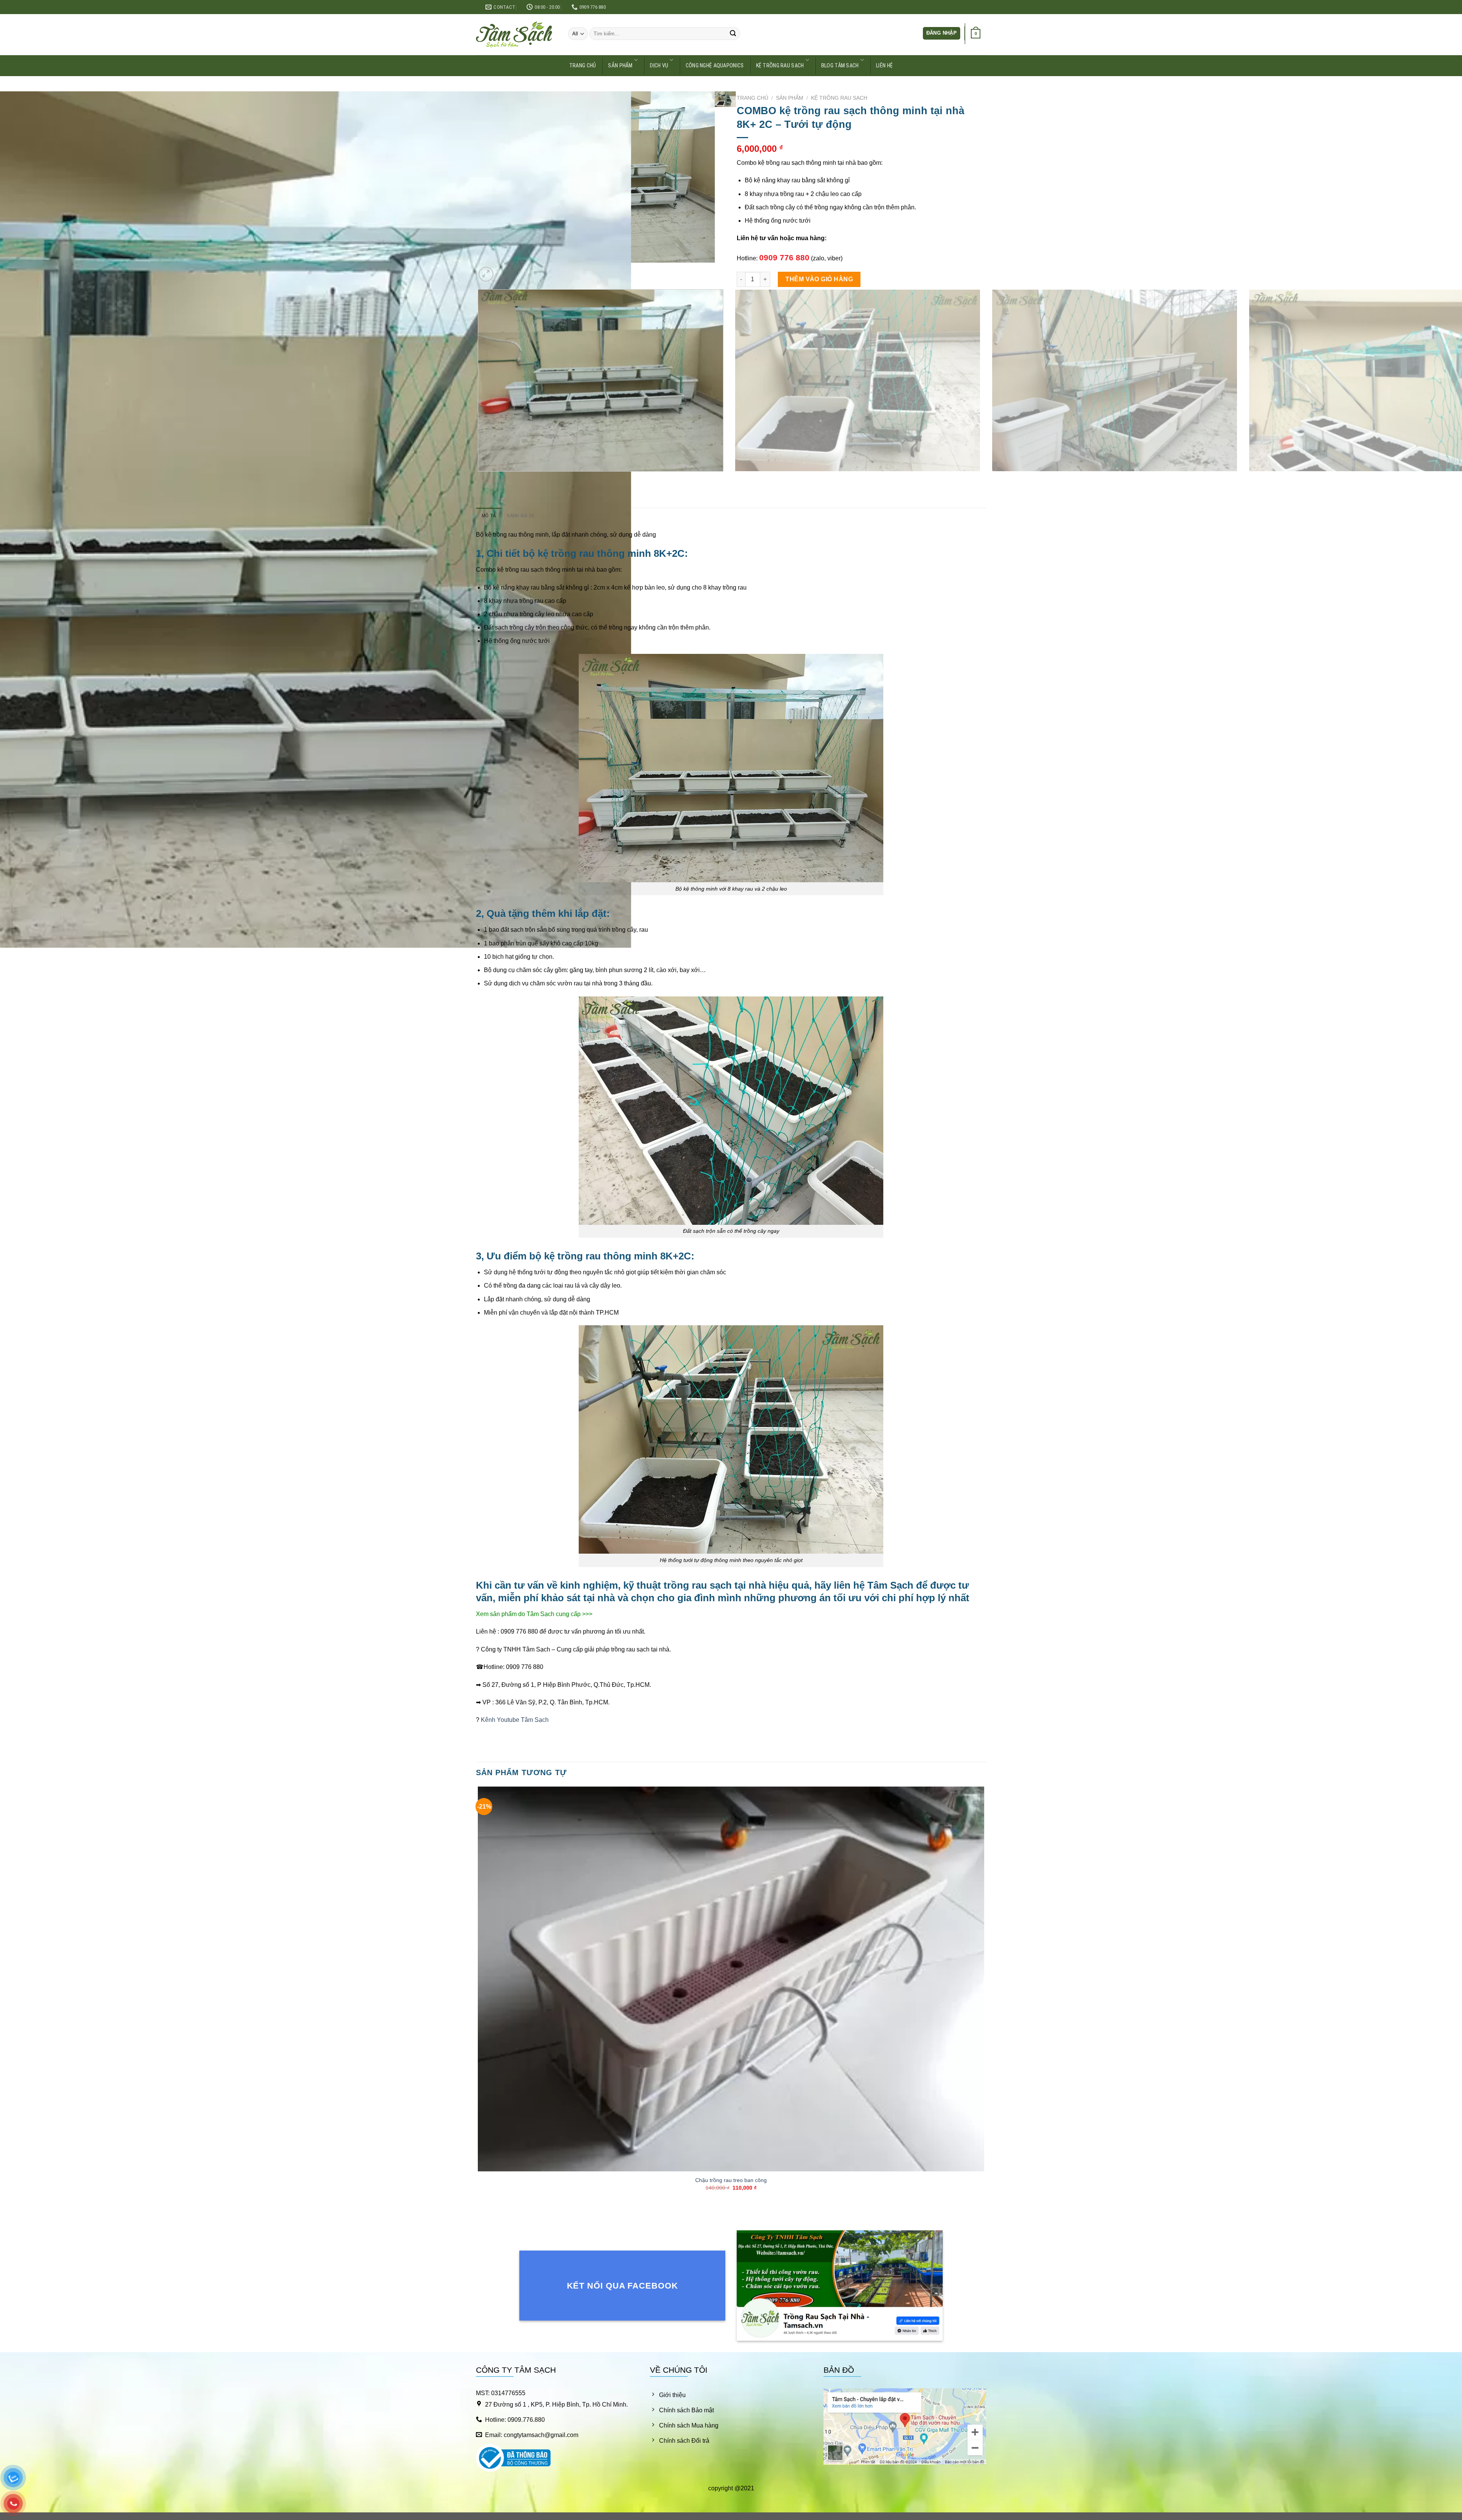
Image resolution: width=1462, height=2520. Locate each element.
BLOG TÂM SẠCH (840, 66)
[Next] (504, 270)
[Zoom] (486, 274)
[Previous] (480, 479)
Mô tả (489, 516)
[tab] (489, 516)
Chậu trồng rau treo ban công (731, 2180)
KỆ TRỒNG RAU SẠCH (780, 66)
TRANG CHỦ (583, 66)
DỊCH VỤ (659, 66)
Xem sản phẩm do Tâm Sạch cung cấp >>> (534, 1614)
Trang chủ (753, 98)
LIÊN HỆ (884, 66)
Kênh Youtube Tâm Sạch (515, 1720)
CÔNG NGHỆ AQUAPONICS (715, 66)
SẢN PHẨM (620, 66)
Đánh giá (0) (521, 516)
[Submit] (733, 34)
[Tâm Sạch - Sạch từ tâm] (514, 35)
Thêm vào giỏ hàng (819, 279)
